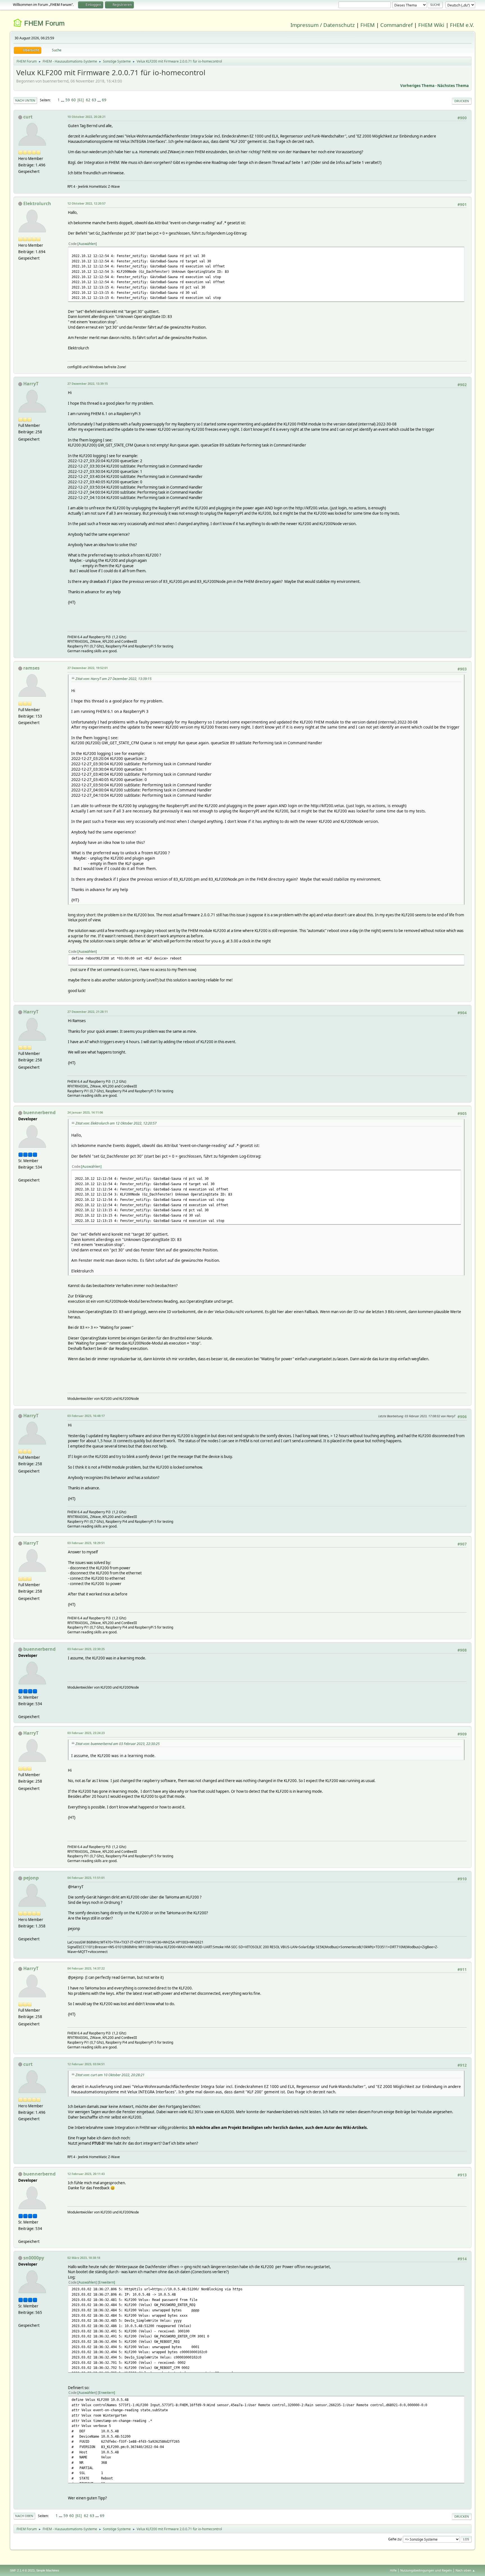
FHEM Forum (44, 23)
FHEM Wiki (431, 25)
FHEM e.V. (462, 25)
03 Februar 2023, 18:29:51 (86, 1543)
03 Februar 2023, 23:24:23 (86, 1733)
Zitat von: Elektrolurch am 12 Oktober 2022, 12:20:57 (116, 1123)
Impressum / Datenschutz (323, 25)
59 (68, 100)
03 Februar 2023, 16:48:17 (86, 1416)
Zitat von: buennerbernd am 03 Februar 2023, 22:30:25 (118, 1744)
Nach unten (25, 100)
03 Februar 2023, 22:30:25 (86, 1649)
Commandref (396, 25)
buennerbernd (39, 1112)
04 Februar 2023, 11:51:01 (86, 1878)
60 (74, 100)
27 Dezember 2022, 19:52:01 (88, 668)
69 (104, 100)
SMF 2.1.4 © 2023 (22, 2570)
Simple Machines (48, 2570)
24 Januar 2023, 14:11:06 (85, 1112)
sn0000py (34, 2258)
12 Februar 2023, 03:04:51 (86, 2064)
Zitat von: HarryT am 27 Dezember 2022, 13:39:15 (114, 679)
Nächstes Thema (453, 86)
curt (28, 117)
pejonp (31, 1878)
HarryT (31, 384)
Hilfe (393, 2570)
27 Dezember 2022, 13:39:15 (88, 383)
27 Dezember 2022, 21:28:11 (88, 1012)
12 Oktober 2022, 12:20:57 (86, 203)
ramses (31, 668)
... (63, 100)
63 (94, 100)
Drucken (462, 101)
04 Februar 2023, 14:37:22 (86, 1968)
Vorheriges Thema (417, 86)
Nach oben (24, 2516)
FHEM (368, 25)
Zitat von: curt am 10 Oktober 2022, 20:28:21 (110, 2075)
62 (88, 100)
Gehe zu (395, 2539)
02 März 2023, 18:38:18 (84, 2258)
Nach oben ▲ (465, 2570)
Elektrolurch (37, 203)
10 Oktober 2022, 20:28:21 (86, 117)
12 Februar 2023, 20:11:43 (86, 2174)
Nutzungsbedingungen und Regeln (426, 2570)
